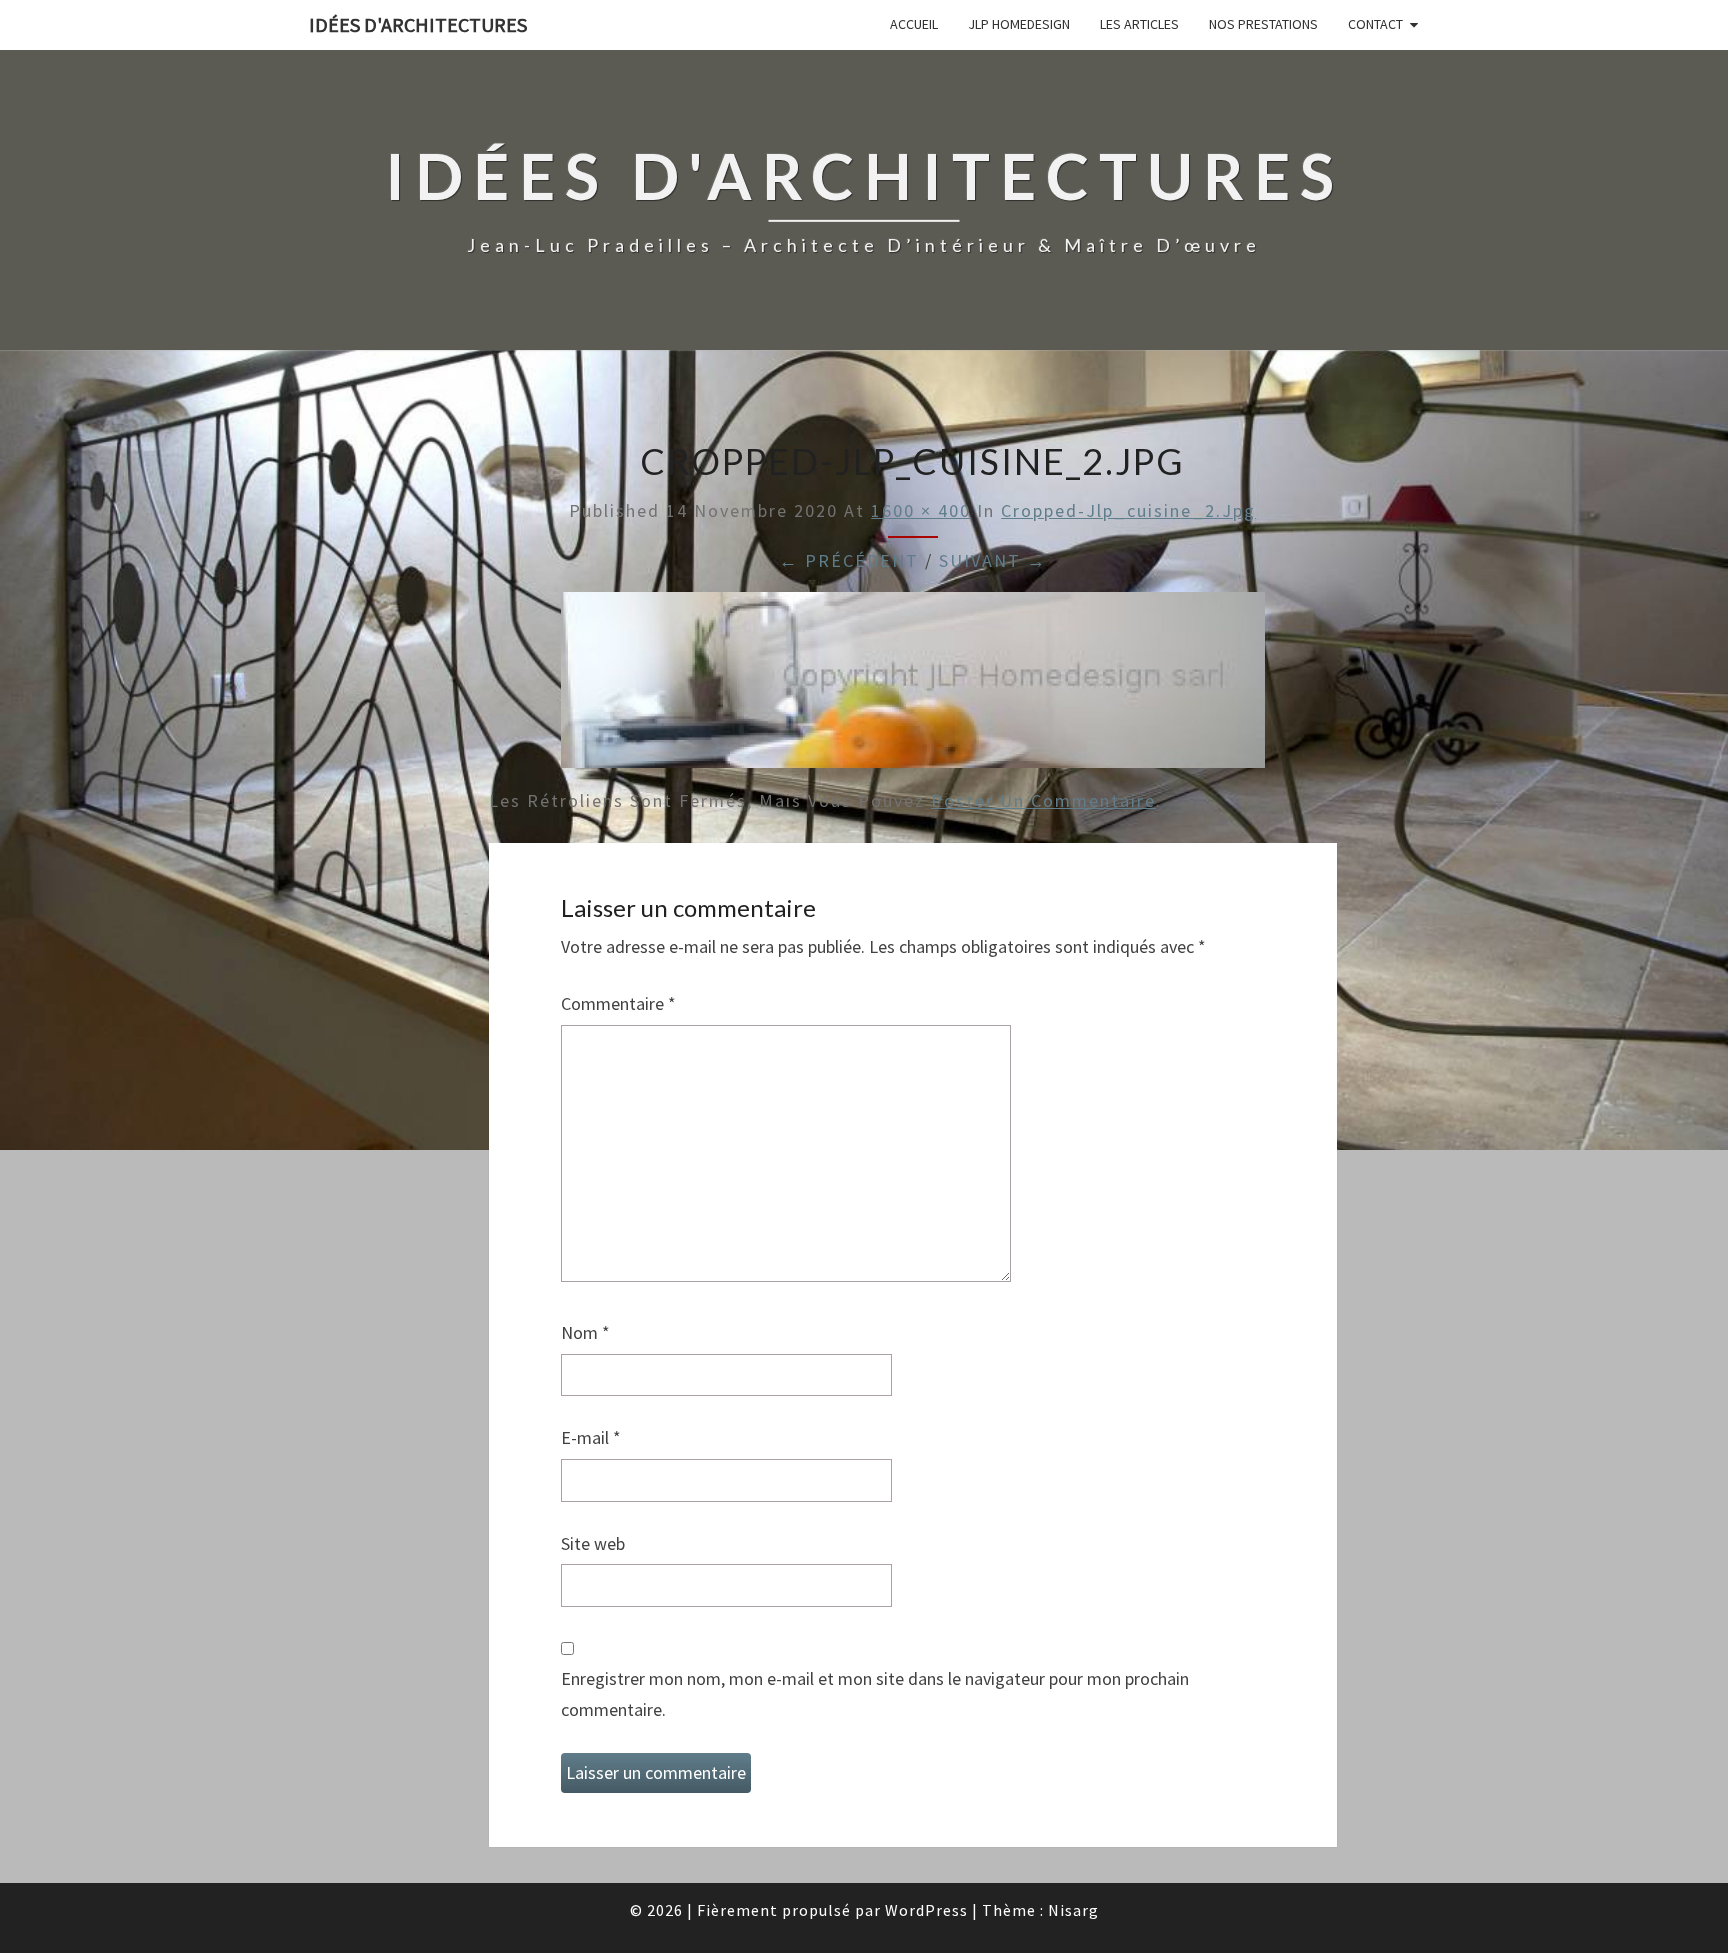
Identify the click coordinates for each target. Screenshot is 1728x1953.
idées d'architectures (418, 24)
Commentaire (618, 1003)
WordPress (926, 1910)
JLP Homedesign (1019, 24)
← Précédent (849, 560)
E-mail (591, 1437)
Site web (593, 1543)
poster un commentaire (1043, 800)
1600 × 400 (921, 510)
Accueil (914, 24)
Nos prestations (1263, 24)
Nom (585, 1332)
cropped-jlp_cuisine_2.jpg (1128, 510)
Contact (1375, 24)
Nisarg (1073, 1910)
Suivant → (993, 560)
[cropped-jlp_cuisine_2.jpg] (913, 686)
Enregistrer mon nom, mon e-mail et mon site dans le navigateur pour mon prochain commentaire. (875, 1694)
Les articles (1139, 24)
